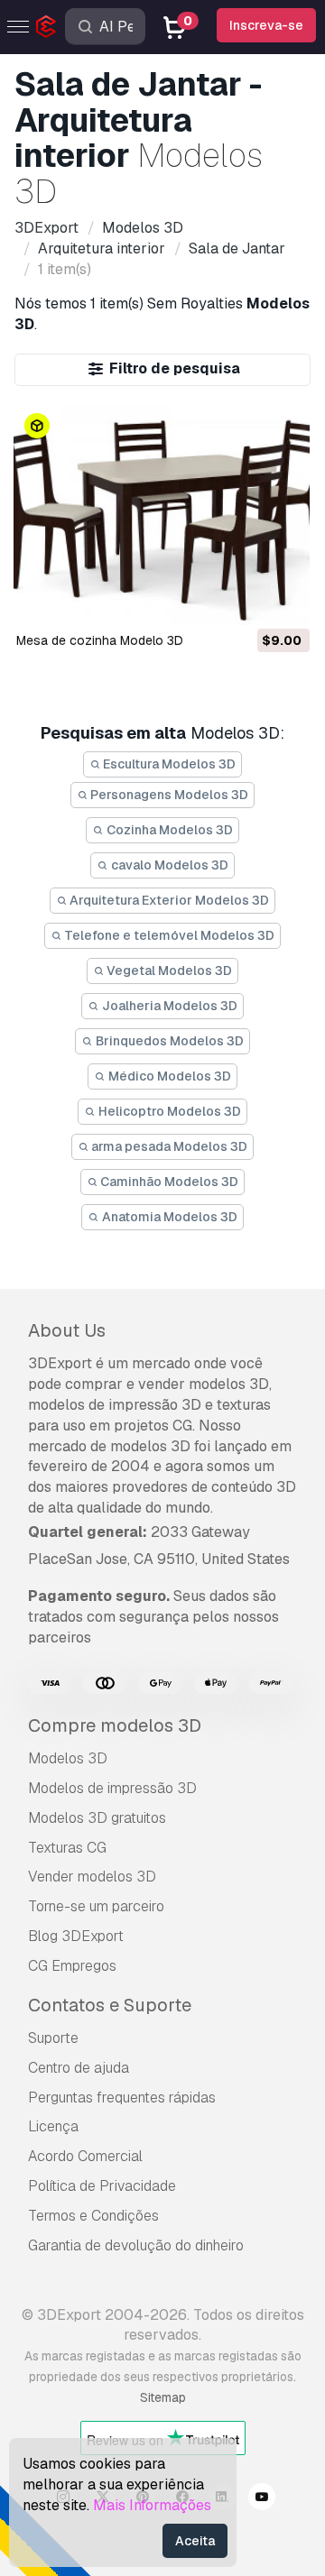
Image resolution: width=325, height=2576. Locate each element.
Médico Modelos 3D (168, 1076)
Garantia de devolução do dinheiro (136, 2245)
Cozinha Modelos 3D (168, 830)
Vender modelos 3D (92, 1877)
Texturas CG (67, 1848)
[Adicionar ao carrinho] (246, 601)
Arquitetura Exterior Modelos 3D (168, 900)
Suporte (53, 2038)
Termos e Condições (93, 2216)
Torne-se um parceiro (96, 1906)
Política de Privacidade (102, 2186)
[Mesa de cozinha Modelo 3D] (162, 515)
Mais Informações (152, 2505)
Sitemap (163, 2397)
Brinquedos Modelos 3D (168, 1041)
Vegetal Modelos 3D (168, 971)
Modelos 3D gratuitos (97, 1818)
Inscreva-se (266, 25)
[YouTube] (262, 2499)
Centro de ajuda (79, 2068)
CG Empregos (72, 1966)
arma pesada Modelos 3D (168, 1146)
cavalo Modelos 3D (168, 865)
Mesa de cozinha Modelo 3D (100, 640)
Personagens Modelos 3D (168, 795)
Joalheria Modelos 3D (168, 1006)
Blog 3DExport (76, 1936)
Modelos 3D (68, 1758)
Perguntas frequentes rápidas (122, 2098)
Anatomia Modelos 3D (168, 1217)
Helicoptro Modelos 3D (168, 1111)
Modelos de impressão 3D (112, 1788)
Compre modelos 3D (115, 1725)
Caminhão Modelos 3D (168, 1182)
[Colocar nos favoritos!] (283, 601)
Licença (53, 2126)
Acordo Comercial (85, 2156)
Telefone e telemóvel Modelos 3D (168, 935)
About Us (67, 1330)
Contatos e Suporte (110, 2005)
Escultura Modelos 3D (168, 764)
